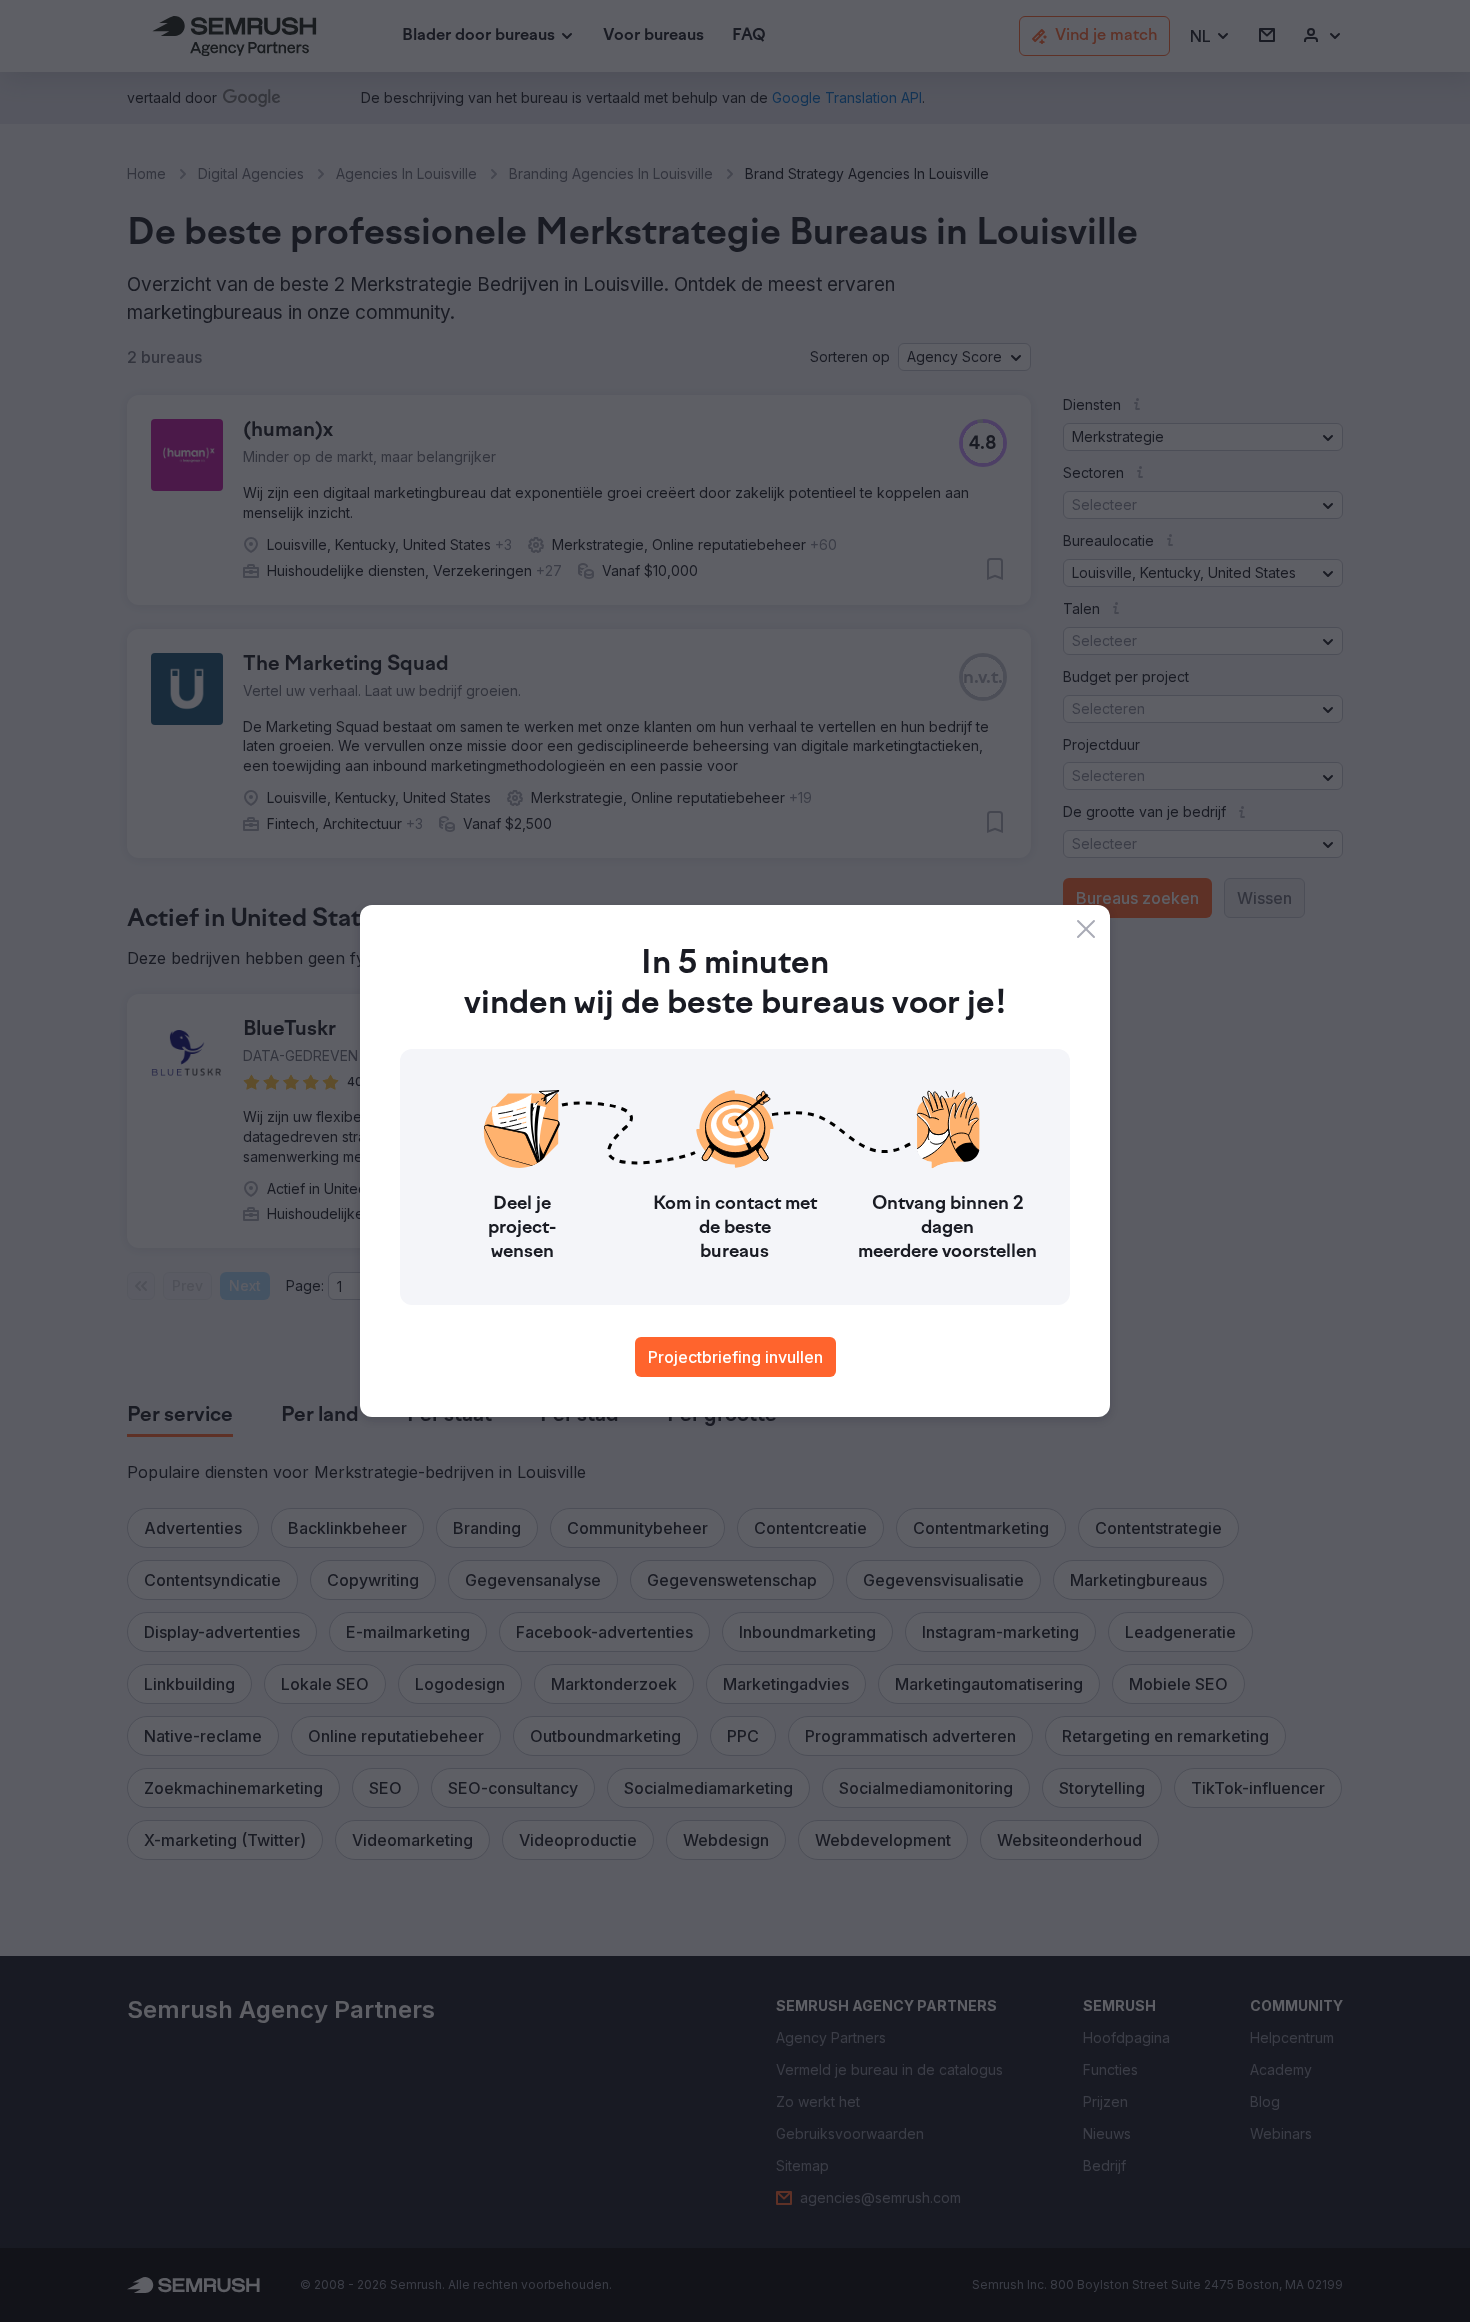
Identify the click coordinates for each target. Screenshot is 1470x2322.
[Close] (1086, 929)
